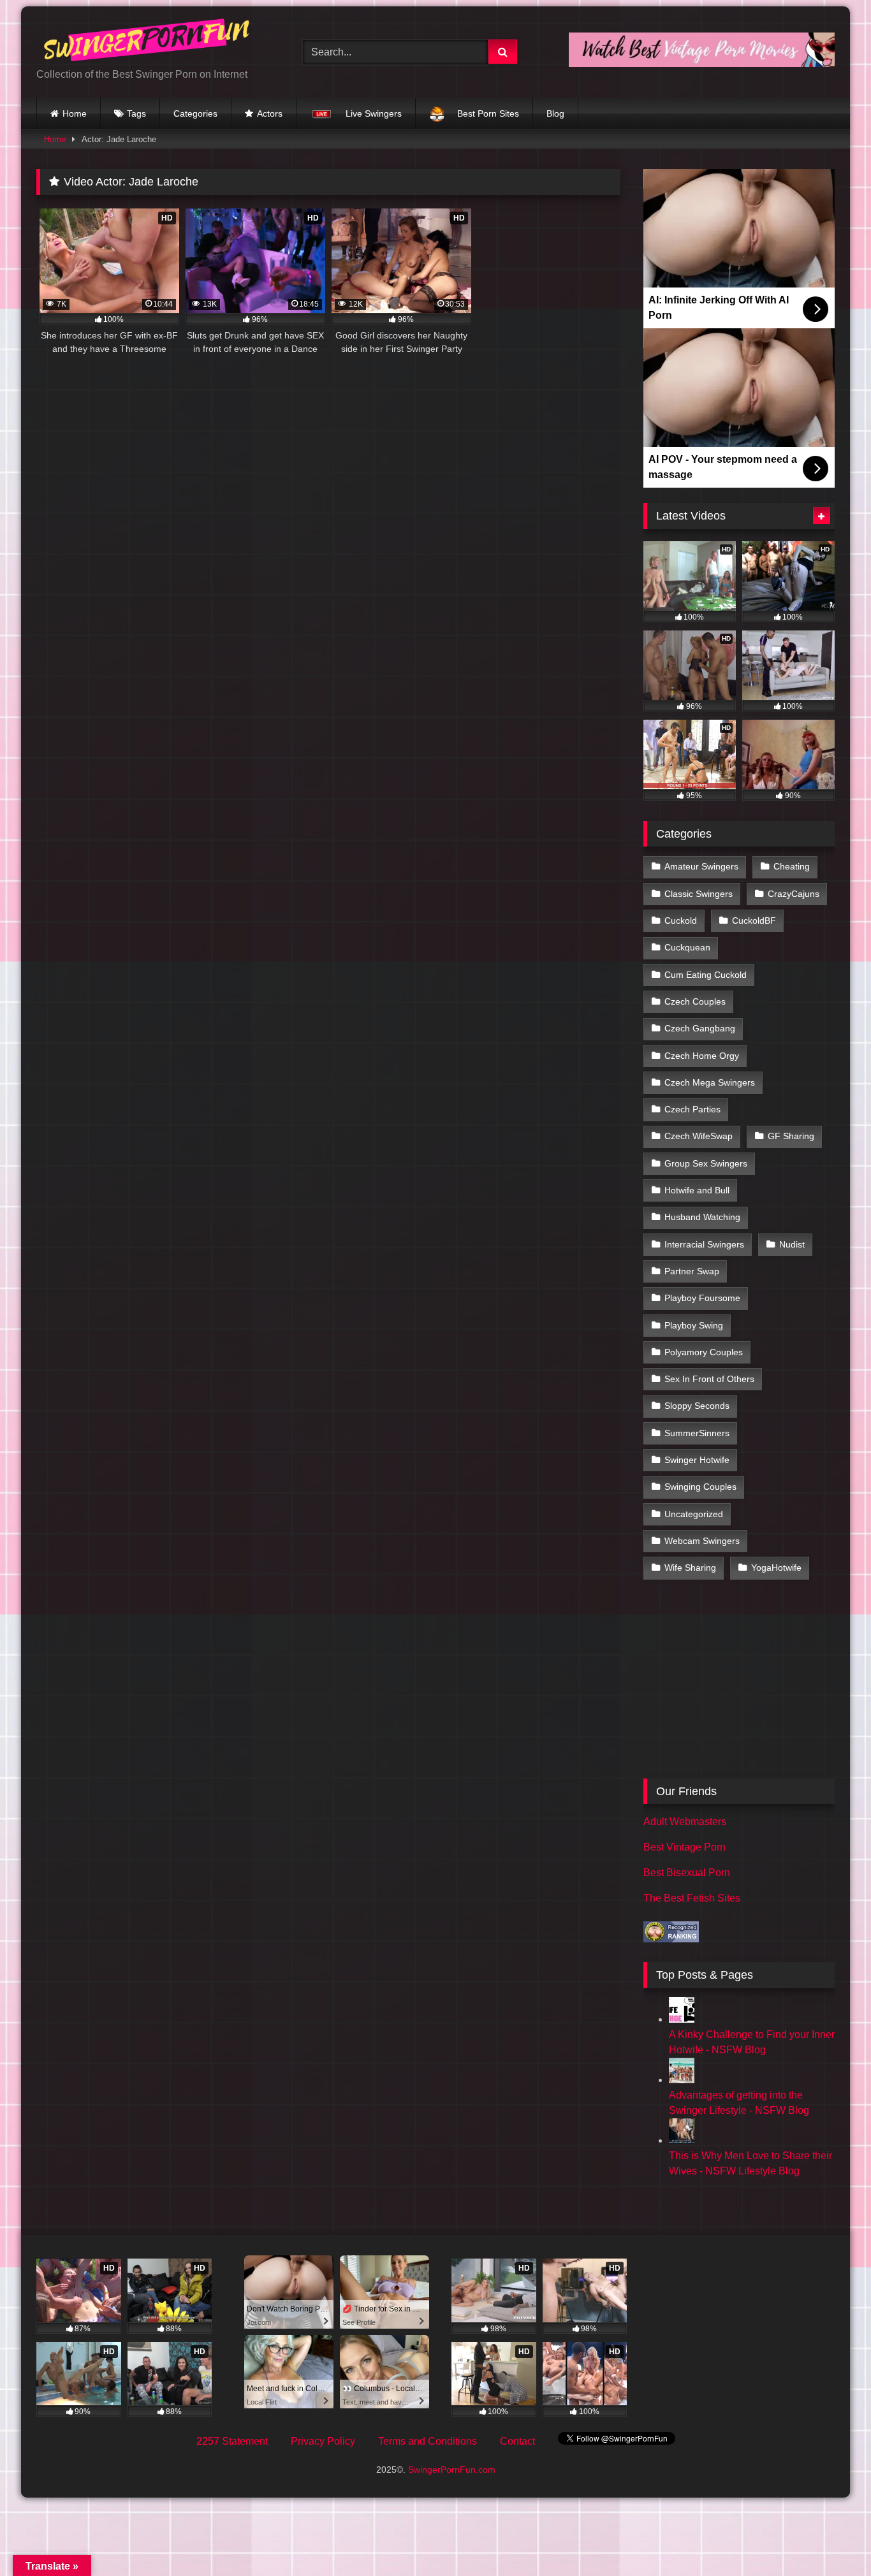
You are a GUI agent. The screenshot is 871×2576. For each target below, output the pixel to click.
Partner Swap (692, 1271)
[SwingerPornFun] (148, 42)
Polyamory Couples (704, 1352)
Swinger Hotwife (697, 1460)
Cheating (792, 866)
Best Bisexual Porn (687, 1873)
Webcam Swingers (702, 1541)
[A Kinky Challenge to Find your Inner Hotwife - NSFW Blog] (682, 2019)
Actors (270, 113)
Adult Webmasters (685, 1822)
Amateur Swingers (701, 866)
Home (75, 113)
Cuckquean (687, 947)
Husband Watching (702, 1217)
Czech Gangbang (700, 1028)
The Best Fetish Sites (692, 1898)
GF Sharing (791, 1136)
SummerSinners (697, 1433)
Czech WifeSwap (699, 1136)
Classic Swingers (699, 894)
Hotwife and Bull (697, 1190)
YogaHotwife (776, 1568)
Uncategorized (694, 1514)
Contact (517, 2441)
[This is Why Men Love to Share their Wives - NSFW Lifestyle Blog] (682, 2140)
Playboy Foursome (702, 1298)
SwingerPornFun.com (452, 2470)
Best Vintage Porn (684, 1847)
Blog (555, 113)
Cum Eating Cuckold (706, 975)
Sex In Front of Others (709, 1379)
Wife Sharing (690, 1568)
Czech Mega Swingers (710, 1082)
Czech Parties (692, 1109)
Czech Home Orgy (702, 1056)
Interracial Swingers (704, 1244)
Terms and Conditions (428, 2441)
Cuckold (681, 921)
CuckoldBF (754, 921)
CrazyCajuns (794, 894)
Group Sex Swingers (706, 1163)
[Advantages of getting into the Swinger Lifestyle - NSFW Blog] (682, 2080)
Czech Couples (695, 1001)
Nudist (792, 1244)
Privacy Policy (323, 2441)
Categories (195, 113)
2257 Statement (232, 2441)
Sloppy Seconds (697, 1406)
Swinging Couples (700, 1487)
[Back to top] (831, 2538)
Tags (136, 113)
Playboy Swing (694, 1325)
